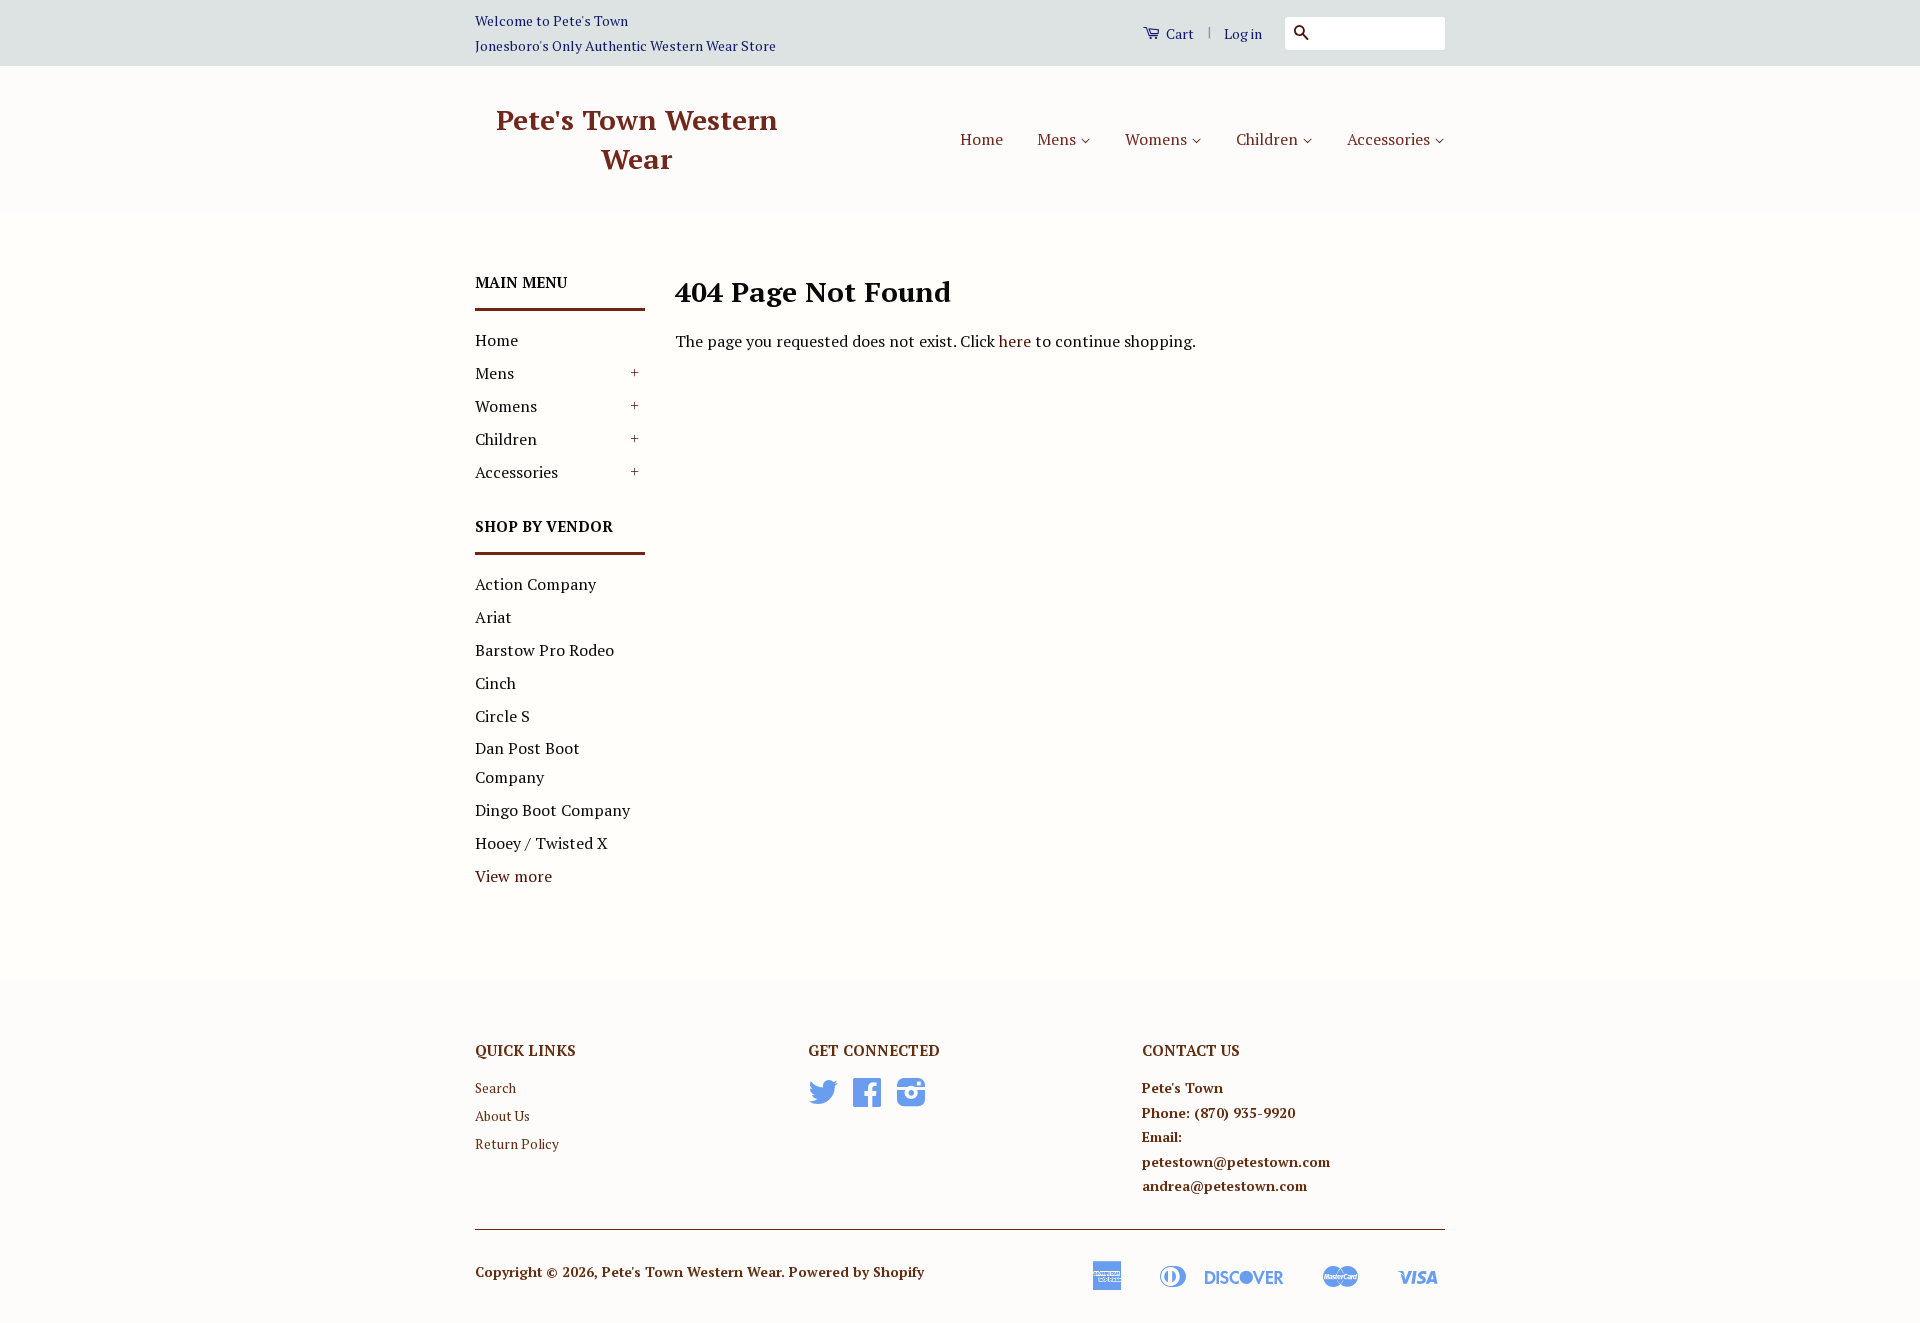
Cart (1178, 33)
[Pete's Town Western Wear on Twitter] (823, 1099)
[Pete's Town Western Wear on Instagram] (911, 1099)
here (1015, 341)
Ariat (493, 617)
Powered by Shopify (856, 1272)
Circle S (502, 716)
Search (495, 1088)
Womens (1158, 139)
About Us (502, 1116)
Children (1269, 139)
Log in (1243, 33)
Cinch (495, 683)
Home (981, 139)
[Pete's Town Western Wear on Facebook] (867, 1099)
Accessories (1390, 139)
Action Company (535, 584)
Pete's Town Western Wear (637, 139)
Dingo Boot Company (552, 810)
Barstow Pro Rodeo (544, 650)
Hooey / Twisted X (541, 843)
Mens (1058, 139)
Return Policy (517, 1144)
